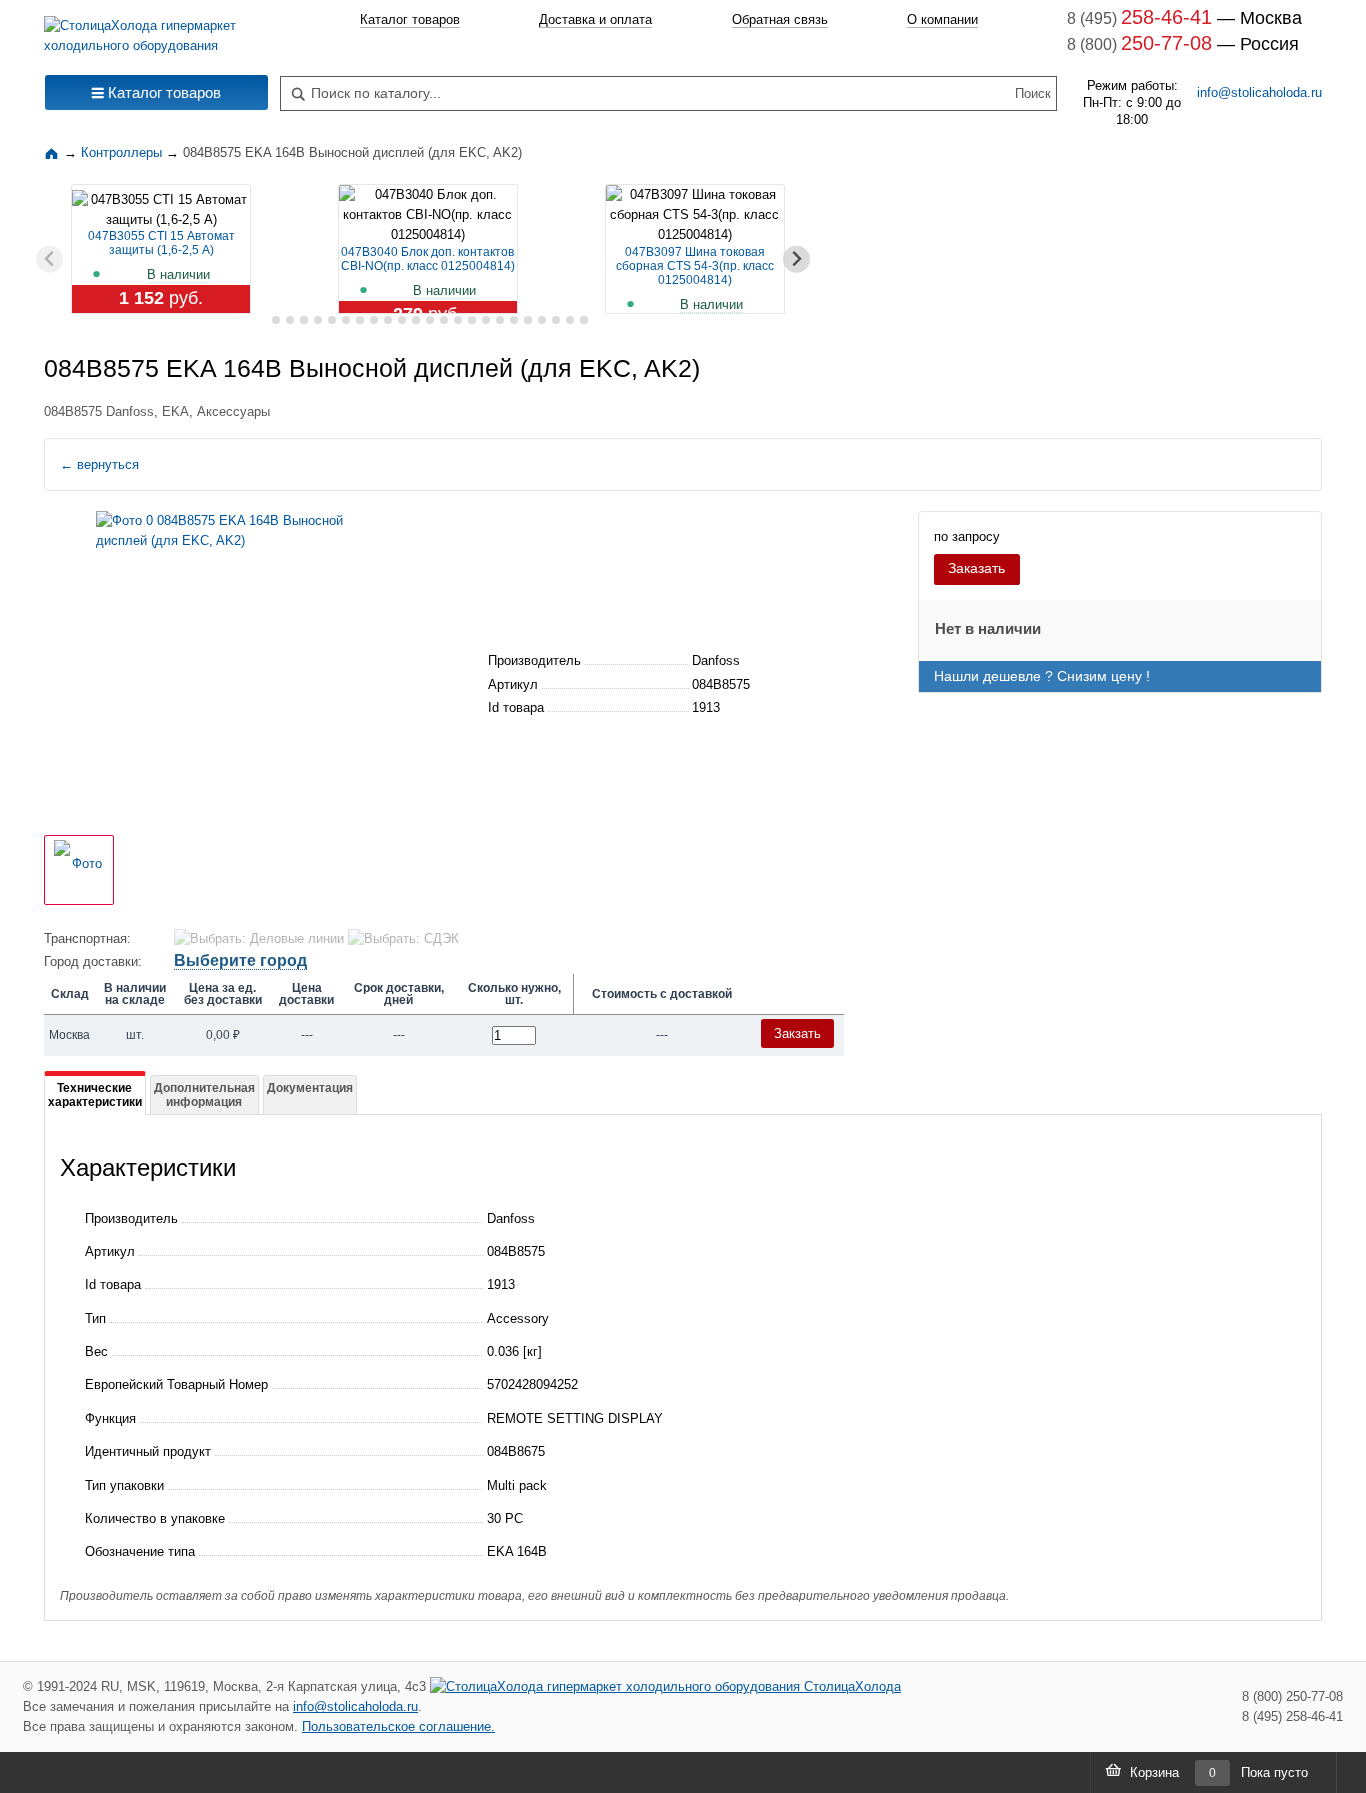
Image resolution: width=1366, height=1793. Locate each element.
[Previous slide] (49, 259)
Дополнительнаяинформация (204, 1095)
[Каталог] (54, 152)
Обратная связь (780, 19)
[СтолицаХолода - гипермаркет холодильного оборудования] (156, 30)
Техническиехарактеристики (95, 1095)
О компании (942, 19)
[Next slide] (796, 259)
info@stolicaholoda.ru (1259, 92)
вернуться (99, 464)
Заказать (976, 568)
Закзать (797, 1033)
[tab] (261, 320)
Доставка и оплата (595, 19)
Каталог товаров (410, 19)
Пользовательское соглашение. (398, 1726)
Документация (310, 1088)
